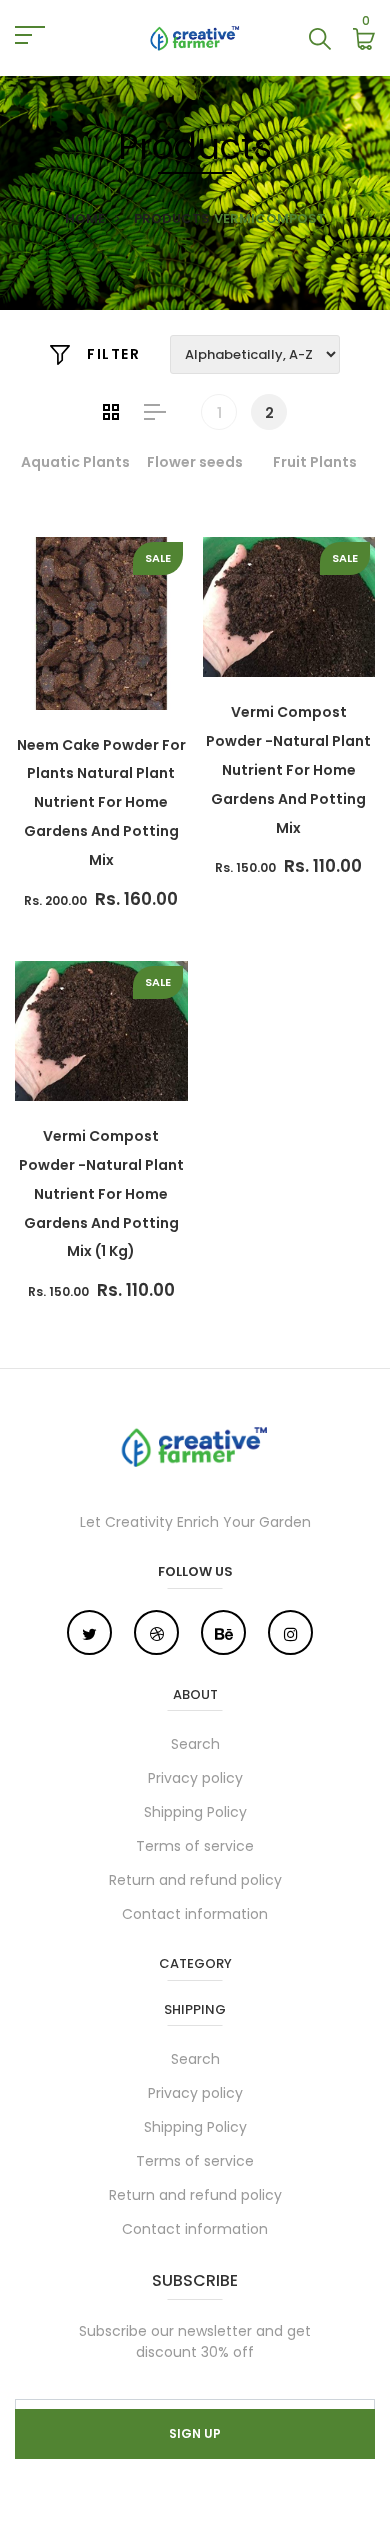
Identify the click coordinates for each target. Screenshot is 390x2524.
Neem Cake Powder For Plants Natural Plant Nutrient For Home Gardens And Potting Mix (101, 802)
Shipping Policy (195, 1812)
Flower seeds (195, 462)
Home (85, 218)
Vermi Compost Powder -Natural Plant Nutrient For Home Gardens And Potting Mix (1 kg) (101, 1193)
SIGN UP (195, 2433)
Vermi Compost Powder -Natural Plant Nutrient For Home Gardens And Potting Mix (288, 769)
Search (195, 1744)
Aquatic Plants (75, 462)
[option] (75, 462)
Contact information (195, 1914)
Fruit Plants (315, 462)
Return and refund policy (195, 1880)
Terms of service (195, 1846)
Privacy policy (195, 1778)
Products (172, 218)
